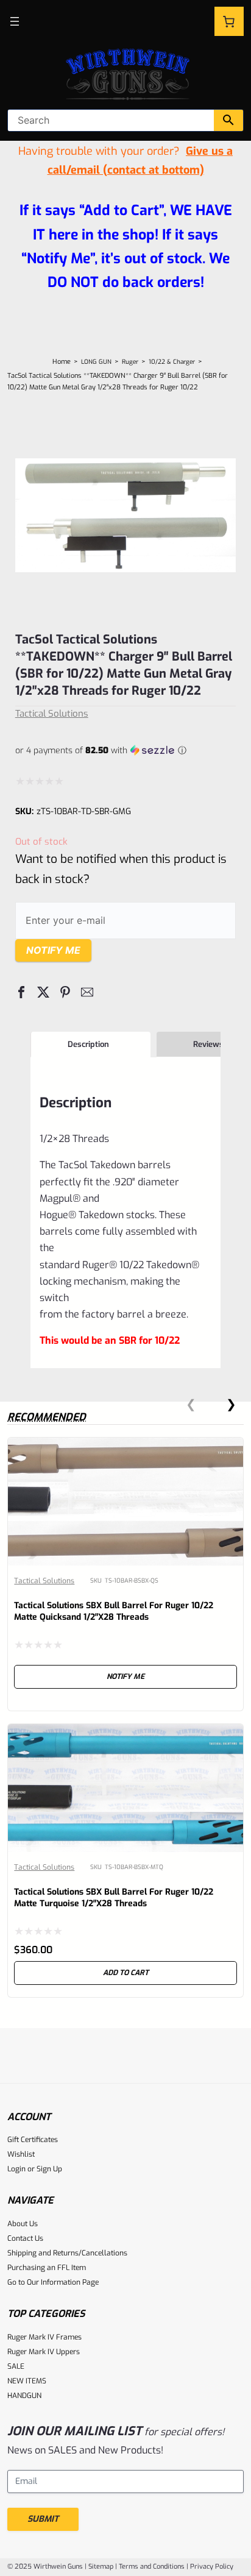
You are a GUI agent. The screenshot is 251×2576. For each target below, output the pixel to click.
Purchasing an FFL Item (47, 2268)
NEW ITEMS (27, 2381)
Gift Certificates (33, 2140)
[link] (125, 1574)
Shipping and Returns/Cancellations (67, 2253)
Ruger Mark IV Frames (44, 2337)
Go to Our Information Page (53, 2282)
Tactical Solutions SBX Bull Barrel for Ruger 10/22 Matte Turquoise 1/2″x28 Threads (114, 1898)
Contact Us (25, 2238)
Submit (43, 2519)
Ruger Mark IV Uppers (44, 2352)
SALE (16, 2366)
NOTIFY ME (125, 1677)
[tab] (90, 1045)
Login (16, 2169)
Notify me (53, 950)
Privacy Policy (212, 2567)
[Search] (228, 120)
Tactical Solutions (52, 714)
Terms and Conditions (152, 2567)
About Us (23, 2224)
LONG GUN (96, 362)
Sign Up (49, 2169)
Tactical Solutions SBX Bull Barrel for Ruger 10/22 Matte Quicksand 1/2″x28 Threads (114, 1611)
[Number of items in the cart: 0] (229, 21)
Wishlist (21, 2154)
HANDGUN (24, 2396)
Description (88, 1044)
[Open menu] (15, 21)
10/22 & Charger (172, 362)
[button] (21, 992)
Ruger (130, 362)
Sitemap (101, 2567)
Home (62, 362)
